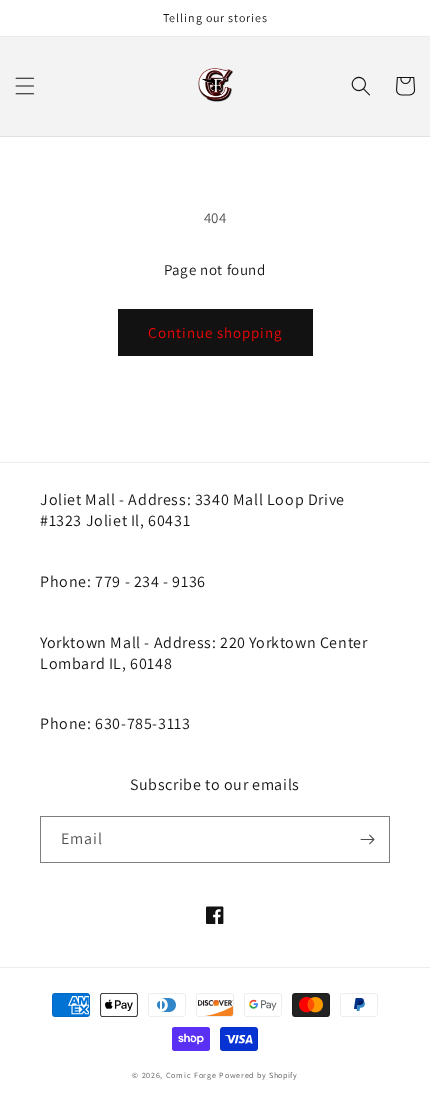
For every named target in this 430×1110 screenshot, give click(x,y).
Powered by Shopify (258, 1075)
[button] (25, 86)
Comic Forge (191, 1075)
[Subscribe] (367, 839)
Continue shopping (215, 332)
